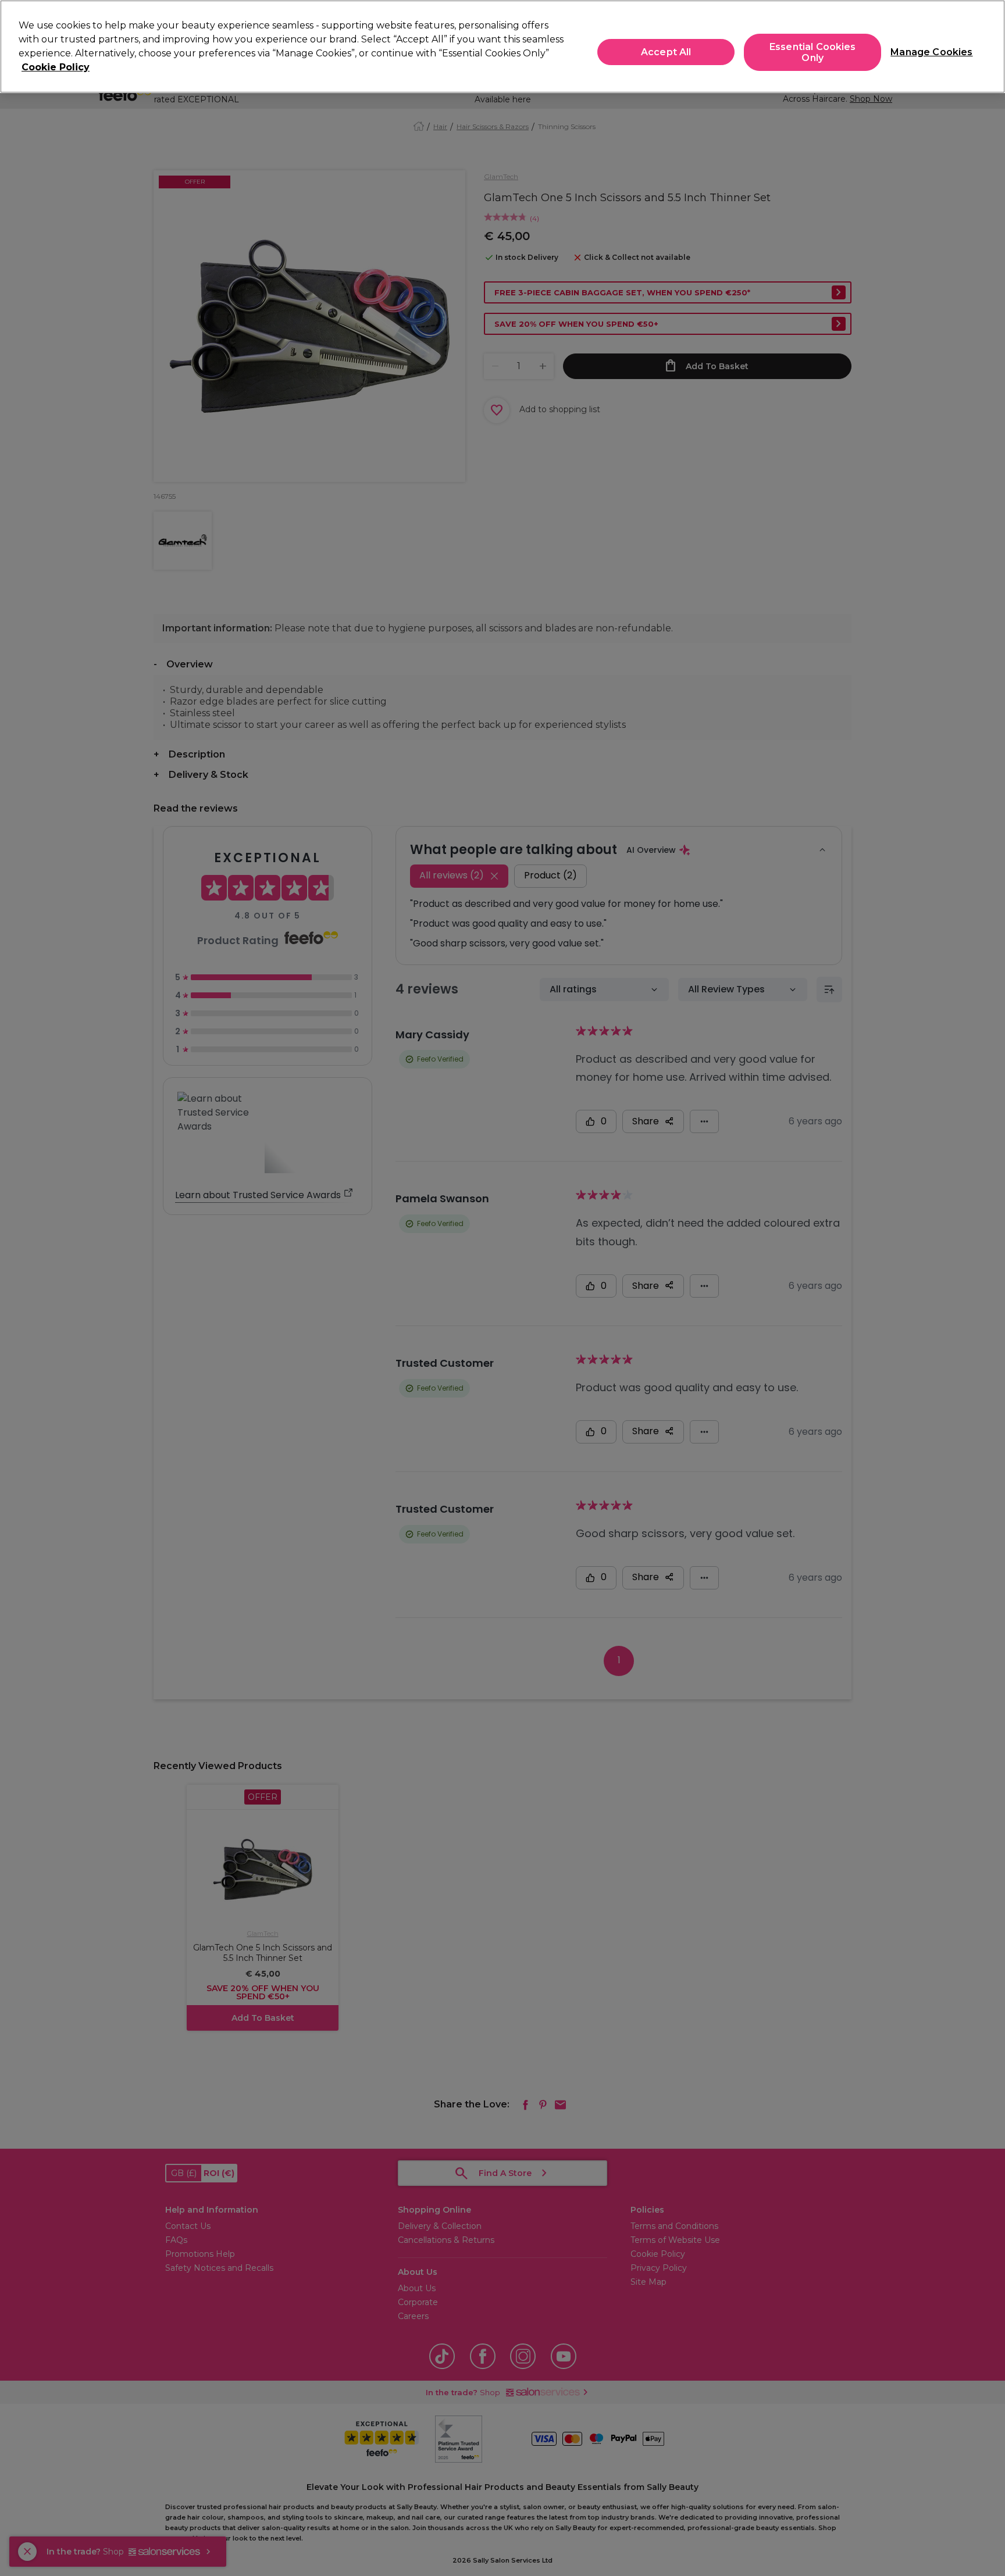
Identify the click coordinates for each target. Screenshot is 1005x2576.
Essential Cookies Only (813, 52)
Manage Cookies (927, 52)
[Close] (986, 45)
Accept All (666, 52)
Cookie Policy (56, 67)
